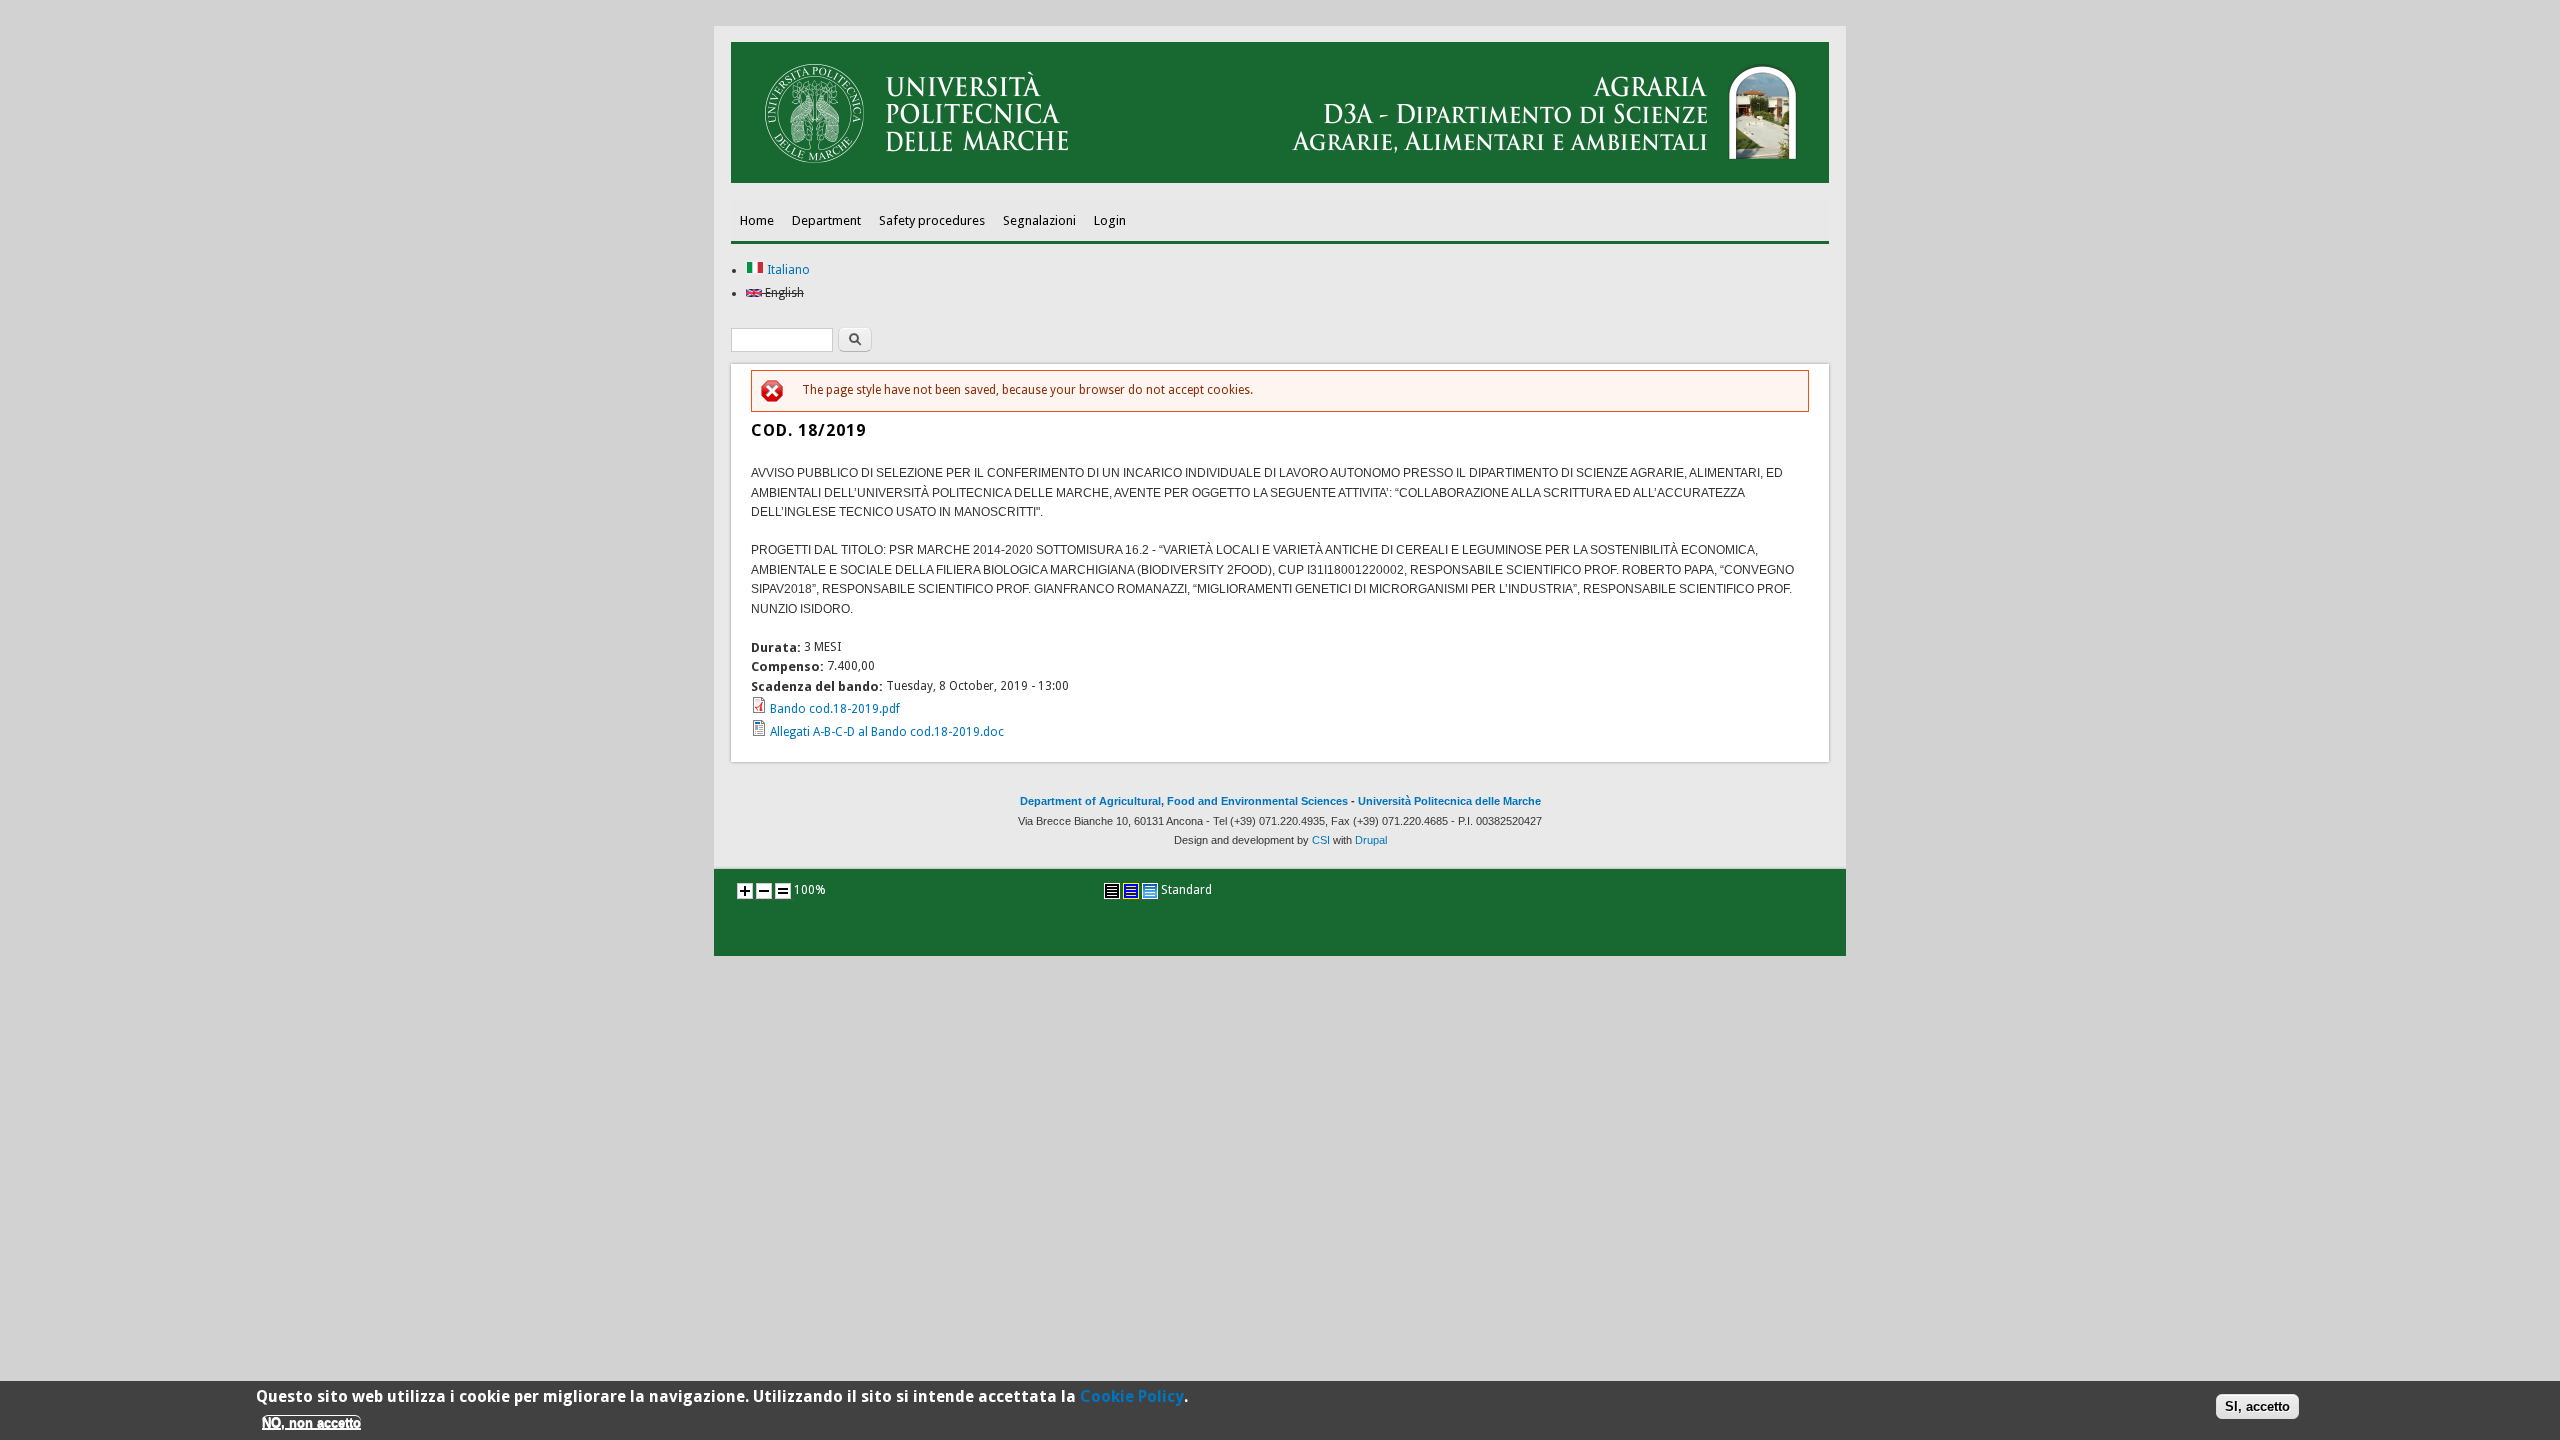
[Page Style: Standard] (1150, 891)
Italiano (787, 270)
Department (826, 220)
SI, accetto (2257, 1407)
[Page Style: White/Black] (1112, 891)
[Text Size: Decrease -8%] (764, 891)
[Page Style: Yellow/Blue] (1131, 891)
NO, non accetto (311, 1422)
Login (1110, 220)
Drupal (1371, 840)
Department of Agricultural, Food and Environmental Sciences (1184, 801)
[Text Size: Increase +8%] (745, 891)
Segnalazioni (1039, 220)
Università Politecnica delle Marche (1449, 801)
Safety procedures (932, 220)
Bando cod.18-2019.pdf (835, 709)
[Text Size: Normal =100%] (783, 891)
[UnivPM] (1280, 179)
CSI (1321, 840)
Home (757, 220)
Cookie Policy (1132, 1396)
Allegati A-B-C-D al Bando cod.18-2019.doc (887, 732)
